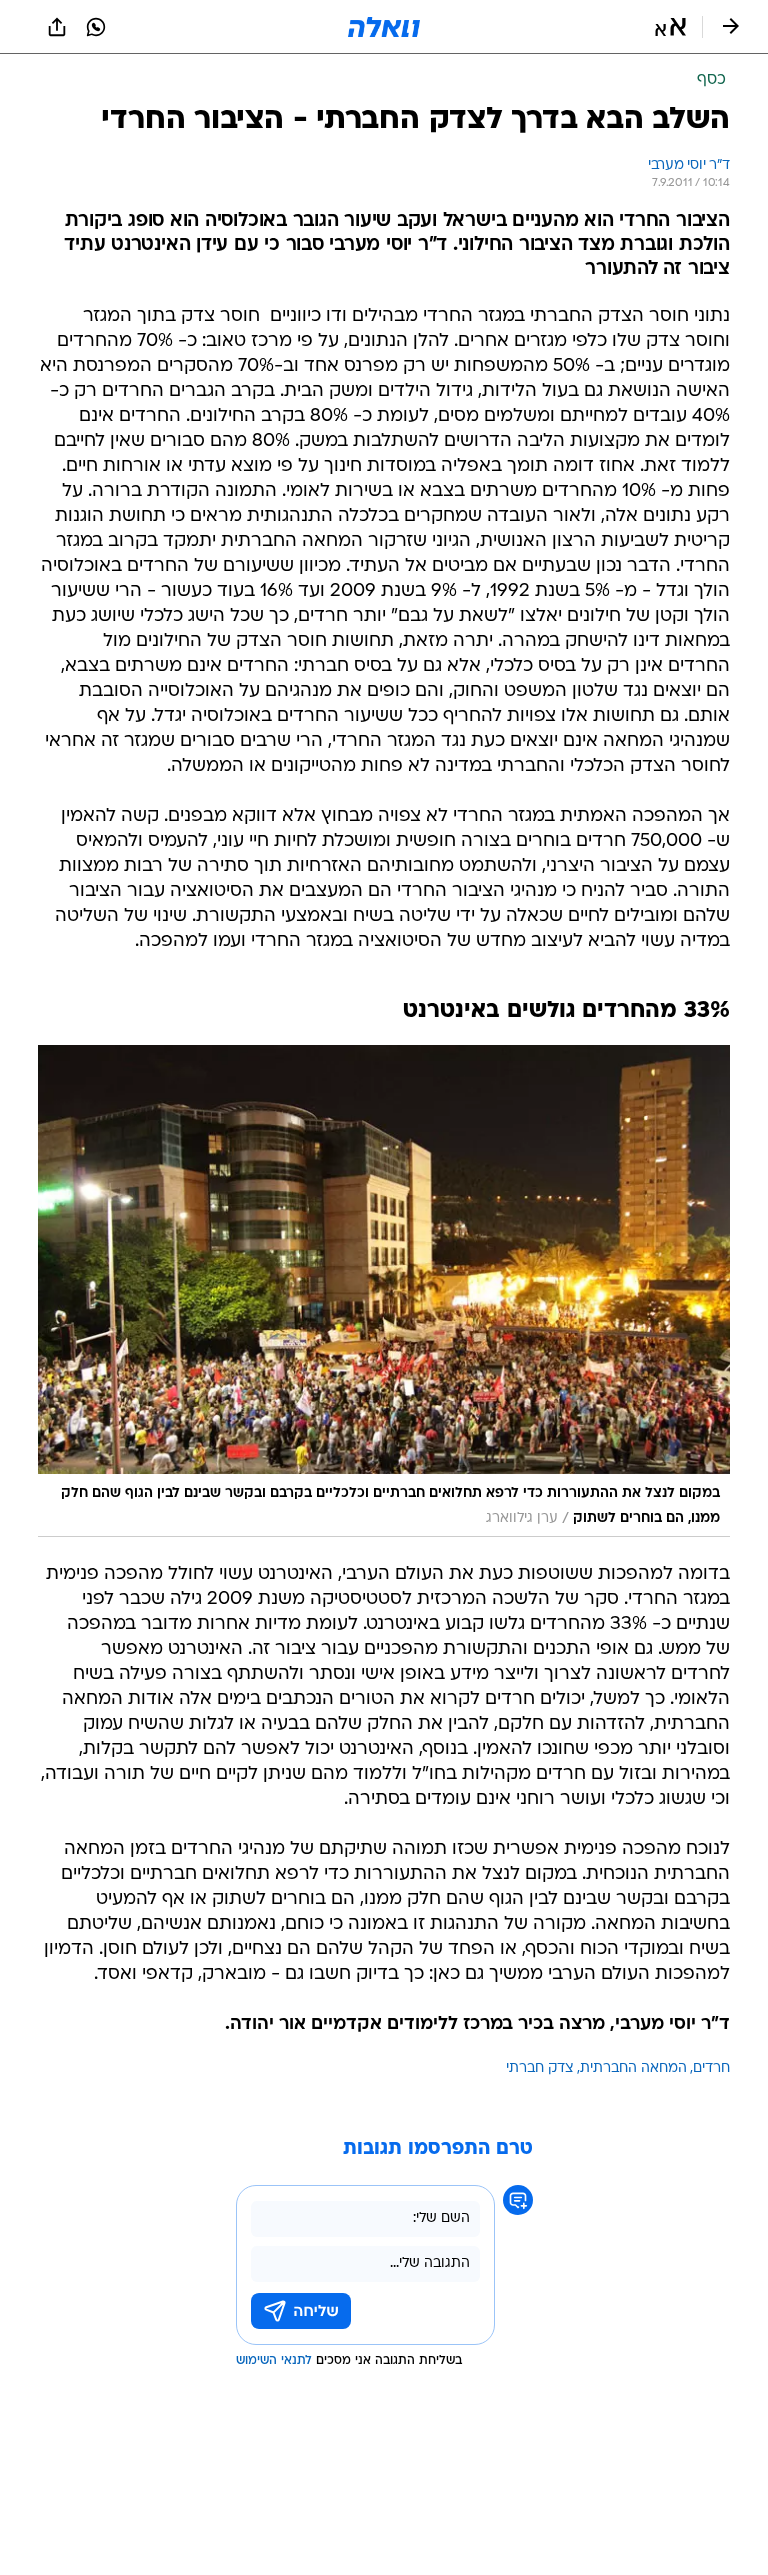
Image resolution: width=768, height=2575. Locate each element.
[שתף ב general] (57, 27)
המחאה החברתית (633, 2068)
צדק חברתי (540, 2068)
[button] (670, 27)
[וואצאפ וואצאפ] (96, 27)
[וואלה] (384, 27)
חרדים (711, 2068)
